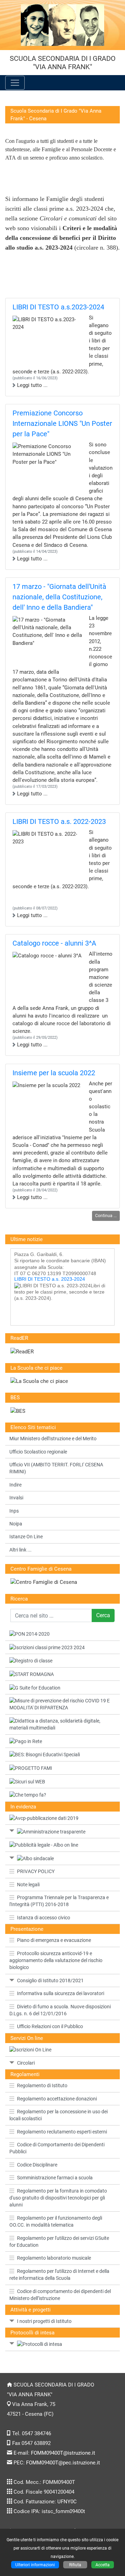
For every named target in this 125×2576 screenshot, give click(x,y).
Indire (15, 1485)
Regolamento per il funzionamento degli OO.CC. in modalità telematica (56, 2221)
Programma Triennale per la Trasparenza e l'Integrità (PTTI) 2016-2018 (59, 1901)
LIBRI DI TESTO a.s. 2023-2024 (50, 1272)
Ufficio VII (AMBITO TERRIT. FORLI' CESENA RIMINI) (56, 1468)
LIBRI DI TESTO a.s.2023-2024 (58, 307)
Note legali (28, 1885)
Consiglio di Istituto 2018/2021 (50, 1980)
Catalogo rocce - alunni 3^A (54, 943)
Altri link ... (20, 1550)
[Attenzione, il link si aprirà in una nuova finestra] (62, 1845)
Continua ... (106, 1216)
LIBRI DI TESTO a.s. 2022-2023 (59, 821)
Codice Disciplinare (37, 2165)
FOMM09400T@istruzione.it (63, 2453)
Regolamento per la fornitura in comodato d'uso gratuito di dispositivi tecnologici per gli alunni (58, 2198)
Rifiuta (75, 2565)
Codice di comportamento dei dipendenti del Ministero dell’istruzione (60, 2295)
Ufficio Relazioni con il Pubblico (50, 2026)
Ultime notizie (27, 1239)
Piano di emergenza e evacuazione (54, 1940)
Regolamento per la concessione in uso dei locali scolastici (59, 2115)
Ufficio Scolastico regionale (38, 1452)
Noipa (16, 1524)
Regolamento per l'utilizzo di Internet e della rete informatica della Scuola (59, 2275)
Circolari (26, 2063)
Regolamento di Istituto (42, 2085)
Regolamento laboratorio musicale (54, 2258)
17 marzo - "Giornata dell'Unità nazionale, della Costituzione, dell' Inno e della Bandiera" (59, 597)
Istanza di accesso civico (44, 1918)
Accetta (103, 2565)
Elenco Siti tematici (33, 1427)
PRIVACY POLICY (36, 1871)
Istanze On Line (26, 1537)
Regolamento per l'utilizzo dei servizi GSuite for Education (59, 2242)
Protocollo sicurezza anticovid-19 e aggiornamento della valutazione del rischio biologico (56, 1961)
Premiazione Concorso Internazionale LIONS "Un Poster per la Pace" (62, 423)
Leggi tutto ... (32, 385)
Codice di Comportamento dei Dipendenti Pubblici (57, 2148)
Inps (14, 1511)
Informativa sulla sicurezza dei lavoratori (61, 1993)
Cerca (103, 1615)
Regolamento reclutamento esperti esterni (62, 2132)
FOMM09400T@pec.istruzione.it (63, 2463)
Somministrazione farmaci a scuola (55, 2178)
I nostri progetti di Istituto (44, 2321)
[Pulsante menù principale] (15, 83)
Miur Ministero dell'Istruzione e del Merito (53, 1439)
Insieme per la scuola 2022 (54, 1073)
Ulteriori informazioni (35, 2565)
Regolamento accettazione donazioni (57, 2099)
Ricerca (19, 1599)
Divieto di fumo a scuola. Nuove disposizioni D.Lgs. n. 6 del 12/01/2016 (60, 2010)
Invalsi (16, 1498)
